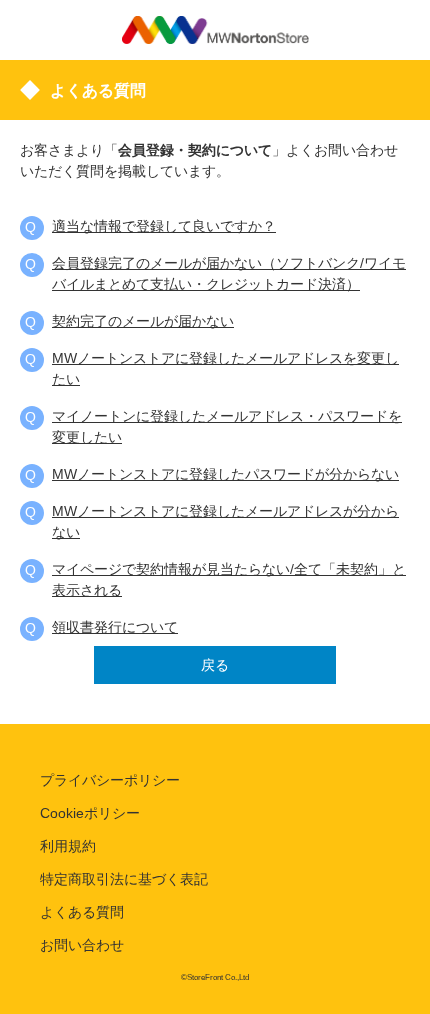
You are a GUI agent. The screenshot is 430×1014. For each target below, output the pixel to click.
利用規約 (68, 846)
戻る (215, 665)
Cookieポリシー (90, 813)
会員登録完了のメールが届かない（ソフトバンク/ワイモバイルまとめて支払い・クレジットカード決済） (229, 273)
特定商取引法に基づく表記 (124, 879)
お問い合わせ (82, 945)
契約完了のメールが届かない (143, 321)
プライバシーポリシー (110, 780)
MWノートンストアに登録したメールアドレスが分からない (225, 521)
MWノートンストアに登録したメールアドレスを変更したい (225, 368)
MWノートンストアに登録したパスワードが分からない (225, 474)
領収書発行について (115, 627)
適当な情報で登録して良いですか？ (164, 226)
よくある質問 (82, 912)
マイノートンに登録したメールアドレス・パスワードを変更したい (227, 426)
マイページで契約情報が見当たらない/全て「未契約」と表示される (229, 579)
